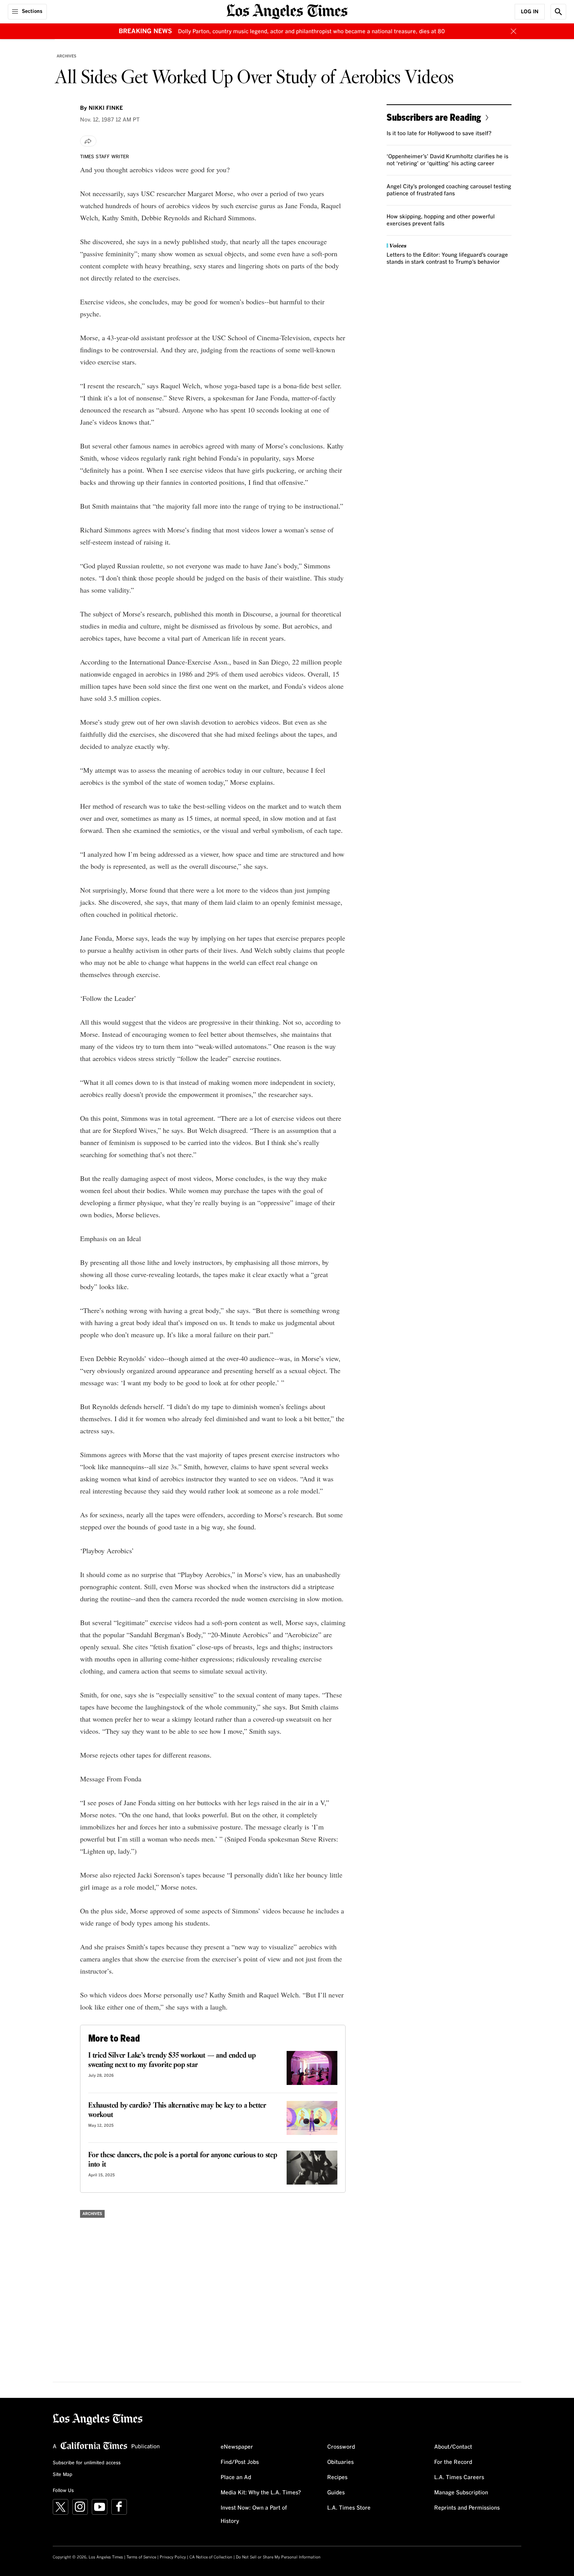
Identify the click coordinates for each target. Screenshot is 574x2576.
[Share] (88, 141)
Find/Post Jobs (240, 2462)
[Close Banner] (513, 31)
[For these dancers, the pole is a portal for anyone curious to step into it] (312, 2168)
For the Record (453, 2462)
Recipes (337, 2478)
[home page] (287, 11)
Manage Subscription (461, 2493)
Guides (336, 2493)
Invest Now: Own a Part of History (254, 2515)
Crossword (341, 2447)
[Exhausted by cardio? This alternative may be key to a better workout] (312, 2118)
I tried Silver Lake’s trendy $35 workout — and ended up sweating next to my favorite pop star (172, 2060)
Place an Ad (236, 2478)
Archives (67, 56)
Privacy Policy (173, 2557)
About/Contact (453, 2447)
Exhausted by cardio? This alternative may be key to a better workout (177, 2110)
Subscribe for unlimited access (87, 2463)
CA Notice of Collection (211, 2557)
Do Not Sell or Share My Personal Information (278, 2557)
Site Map (62, 2475)
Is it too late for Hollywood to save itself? (439, 134)
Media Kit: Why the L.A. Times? (261, 2493)
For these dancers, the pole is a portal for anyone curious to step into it (183, 2160)
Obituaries (340, 2462)
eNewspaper (237, 2447)
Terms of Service (141, 2557)
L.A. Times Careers (459, 2478)
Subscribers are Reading (434, 117)
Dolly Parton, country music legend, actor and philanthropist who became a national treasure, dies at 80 (311, 32)
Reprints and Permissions (467, 2508)
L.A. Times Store (349, 2508)
